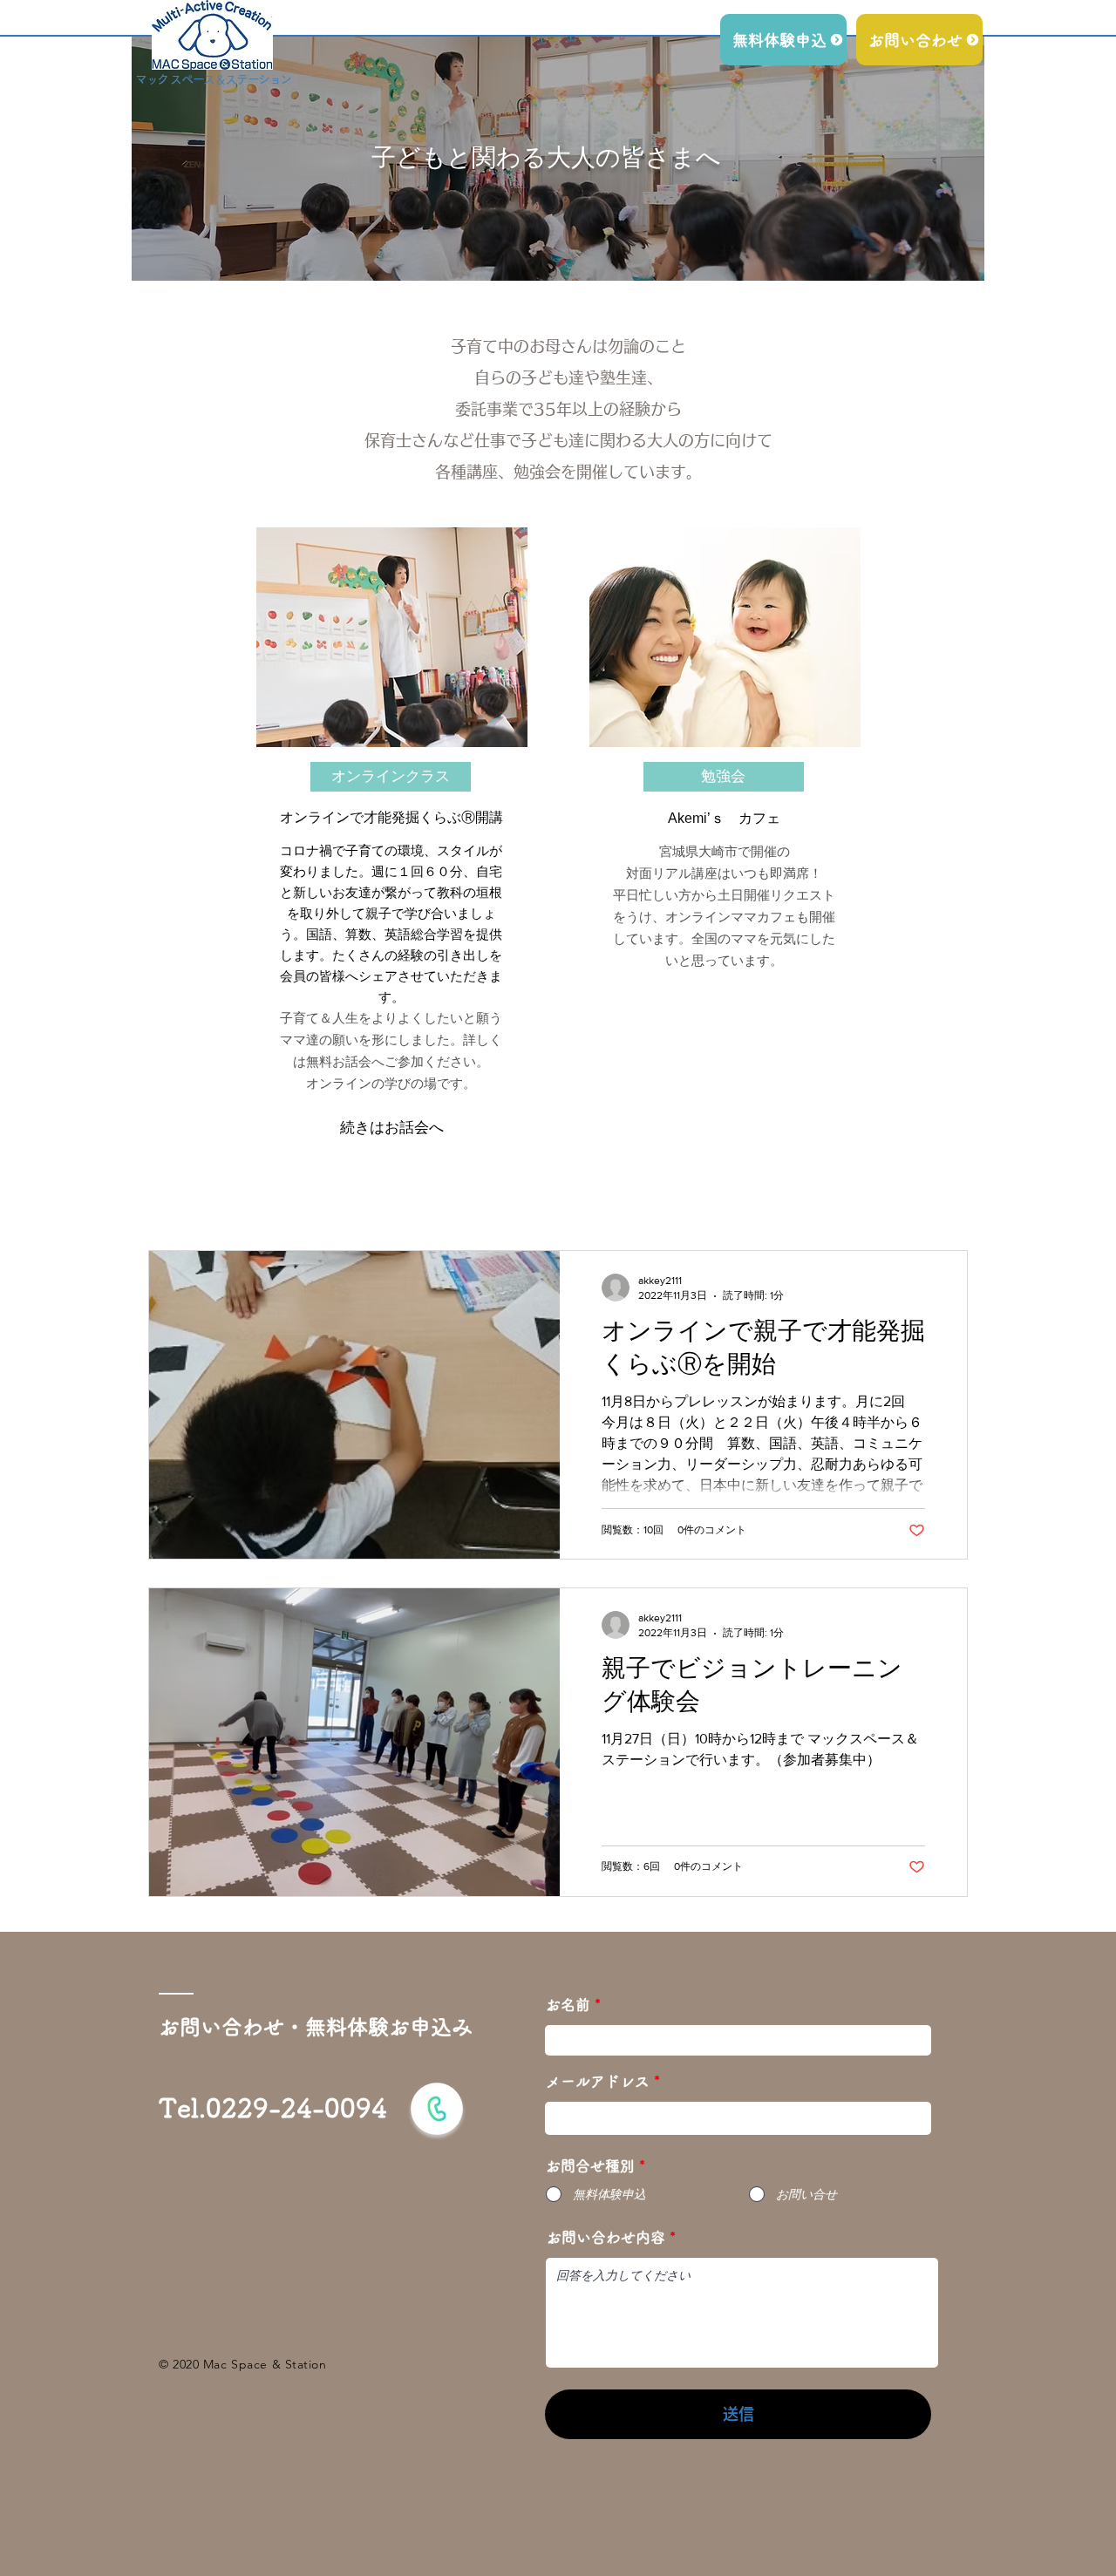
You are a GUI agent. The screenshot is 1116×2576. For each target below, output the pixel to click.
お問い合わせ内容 (606, 2237)
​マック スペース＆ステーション (213, 79)
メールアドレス (598, 2081)
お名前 (568, 2005)
